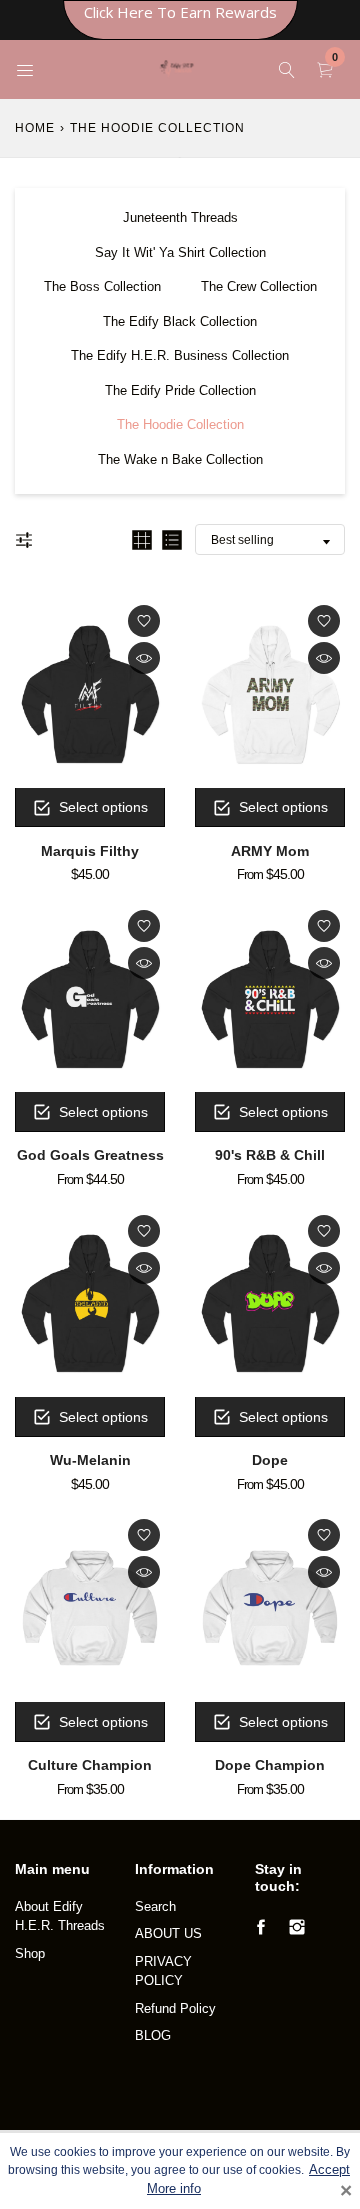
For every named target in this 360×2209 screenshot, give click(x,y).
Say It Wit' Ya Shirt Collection (180, 252)
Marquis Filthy (90, 851)
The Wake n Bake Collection (180, 459)
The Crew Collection (259, 286)
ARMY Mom (270, 851)
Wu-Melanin (90, 1460)
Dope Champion (270, 1765)
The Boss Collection (102, 286)
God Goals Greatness (90, 1155)
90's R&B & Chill (270, 1155)
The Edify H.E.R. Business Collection (180, 355)
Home (35, 128)
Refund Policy (175, 2008)
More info (174, 2189)
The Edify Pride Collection (180, 390)
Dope (270, 1460)
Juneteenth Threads (180, 217)
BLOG (153, 2035)
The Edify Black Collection (180, 321)
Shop (30, 1953)
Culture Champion (90, 1765)
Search (155, 1906)
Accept (329, 2170)
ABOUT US (168, 1933)
